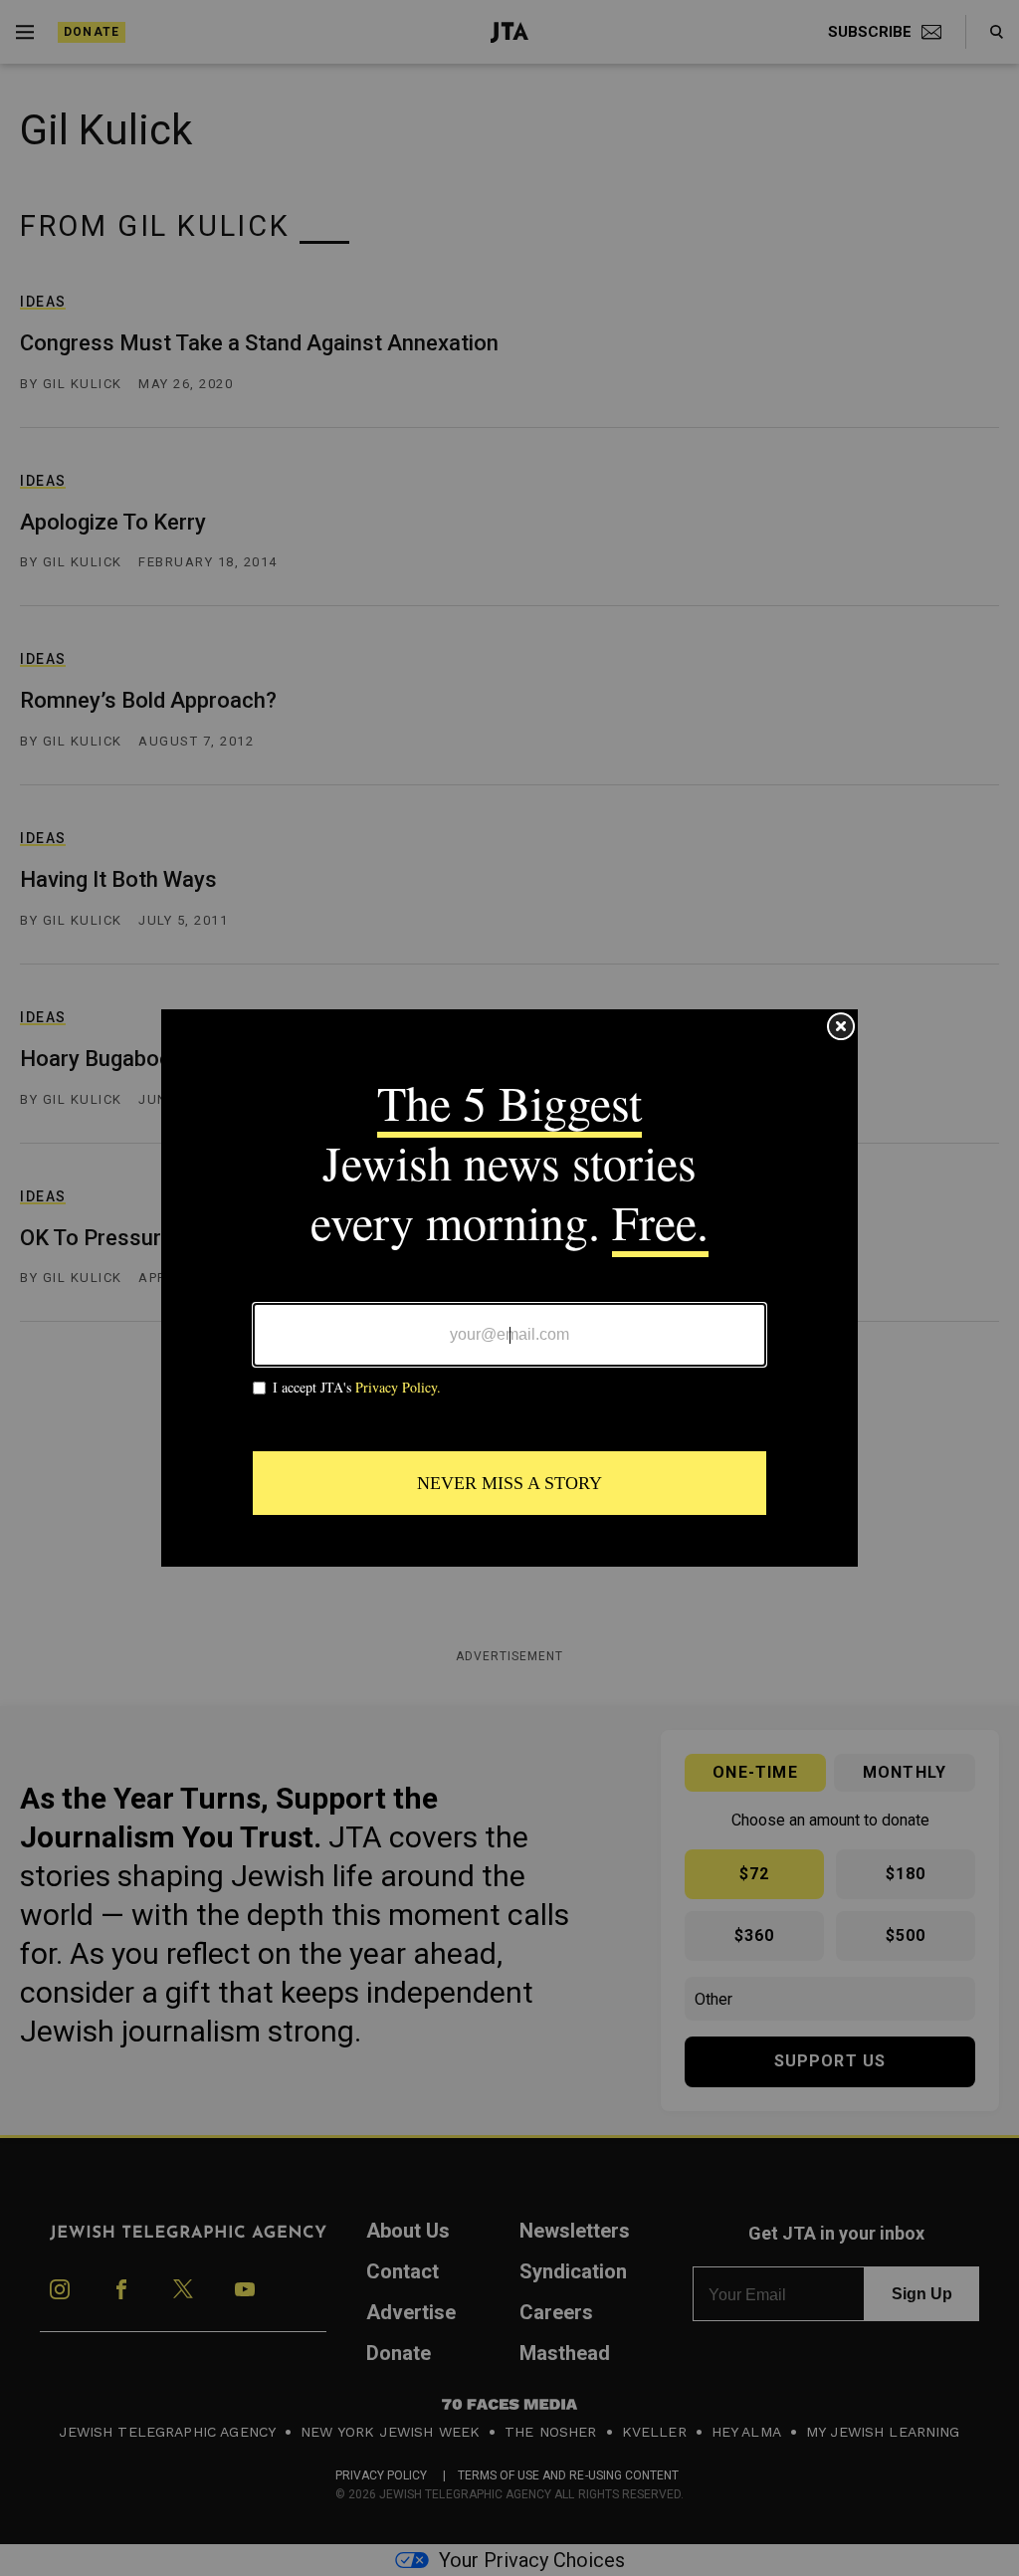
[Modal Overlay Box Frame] (509, 1288)
